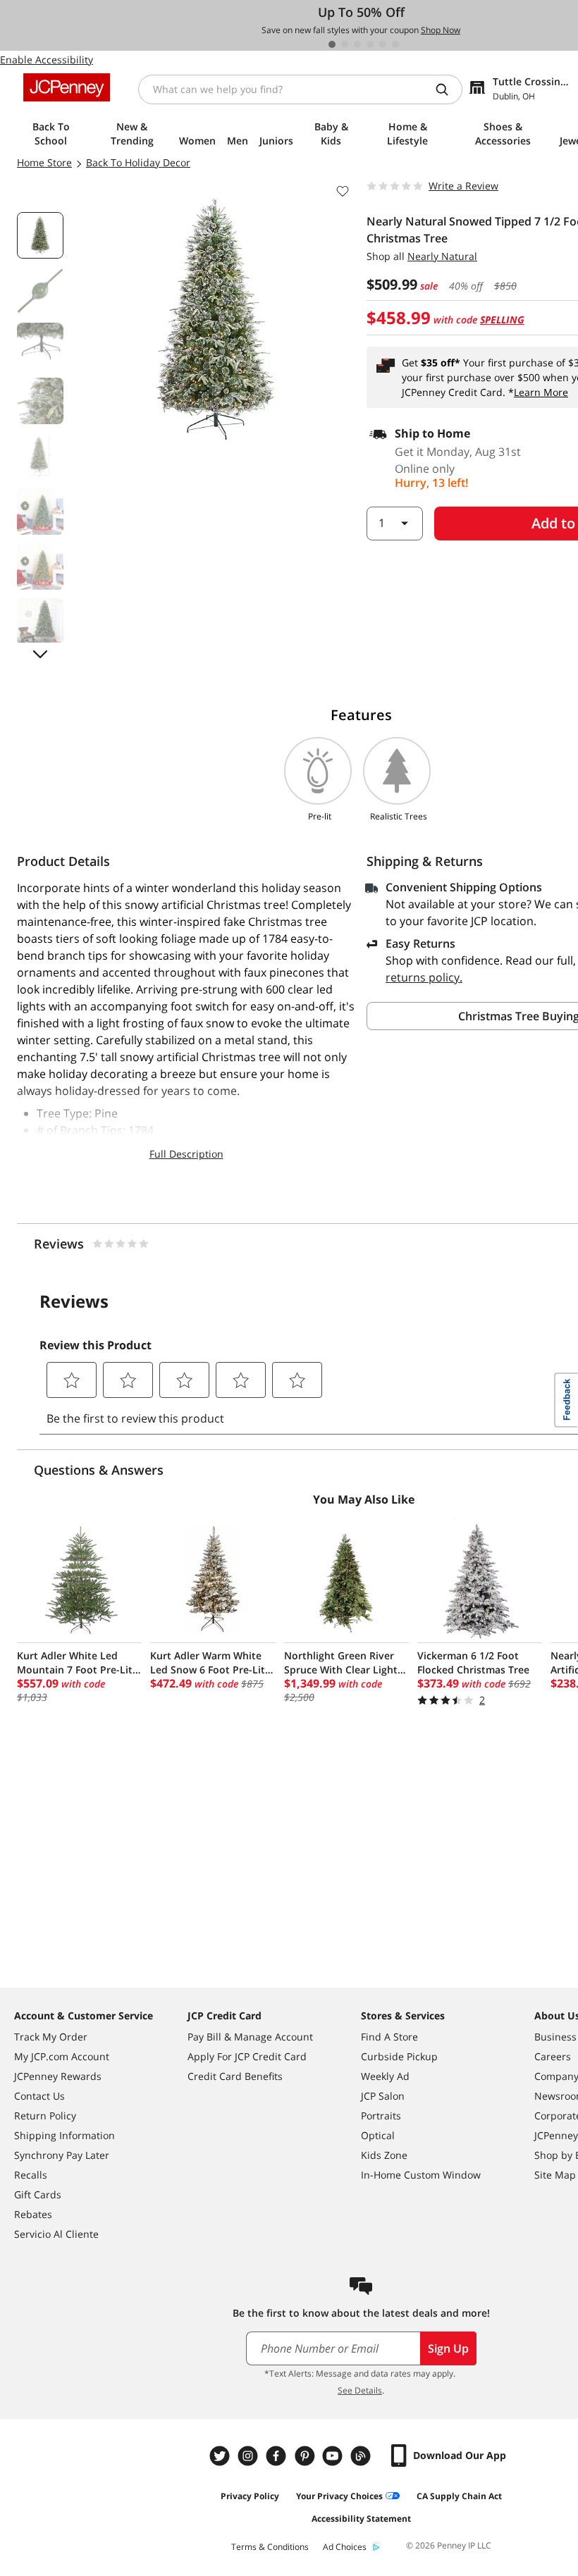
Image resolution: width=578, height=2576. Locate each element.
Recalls (31, 2175)
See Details (360, 2390)
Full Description (186, 1154)
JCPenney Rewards (58, 2076)
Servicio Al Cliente (56, 2234)
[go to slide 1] (332, 44)
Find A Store (389, 2037)
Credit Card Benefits (235, 2076)
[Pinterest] (306, 2456)
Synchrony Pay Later (62, 2155)
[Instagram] (250, 2456)
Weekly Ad (385, 2076)
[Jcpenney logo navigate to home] (67, 87)
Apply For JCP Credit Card (247, 2056)
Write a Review (463, 186)
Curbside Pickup (399, 2056)
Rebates (33, 2214)
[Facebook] (278, 2456)
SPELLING (502, 320)
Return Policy (45, 2116)
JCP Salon (383, 2096)
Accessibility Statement (361, 2519)
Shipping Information (64, 2135)
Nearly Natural (442, 256)
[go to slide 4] (370, 44)
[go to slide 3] (357, 44)
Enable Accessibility (47, 60)
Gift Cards (38, 2194)
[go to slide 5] (383, 44)
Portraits (381, 2116)
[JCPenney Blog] (362, 2456)
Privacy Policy (250, 2496)
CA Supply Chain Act (459, 2496)
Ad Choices (345, 2547)
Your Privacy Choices (339, 2496)
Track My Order (51, 2037)
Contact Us (39, 2096)
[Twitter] (221, 2456)
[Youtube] (334, 2456)
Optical (378, 2135)
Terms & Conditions (270, 2547)
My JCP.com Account (62, 2056)
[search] (448, 89)
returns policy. (424, 977)
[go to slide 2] (345, 44)
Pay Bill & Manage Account (250, 2037)
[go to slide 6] (395, 44)
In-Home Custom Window (421, 2175)
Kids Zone (384, 2155)
